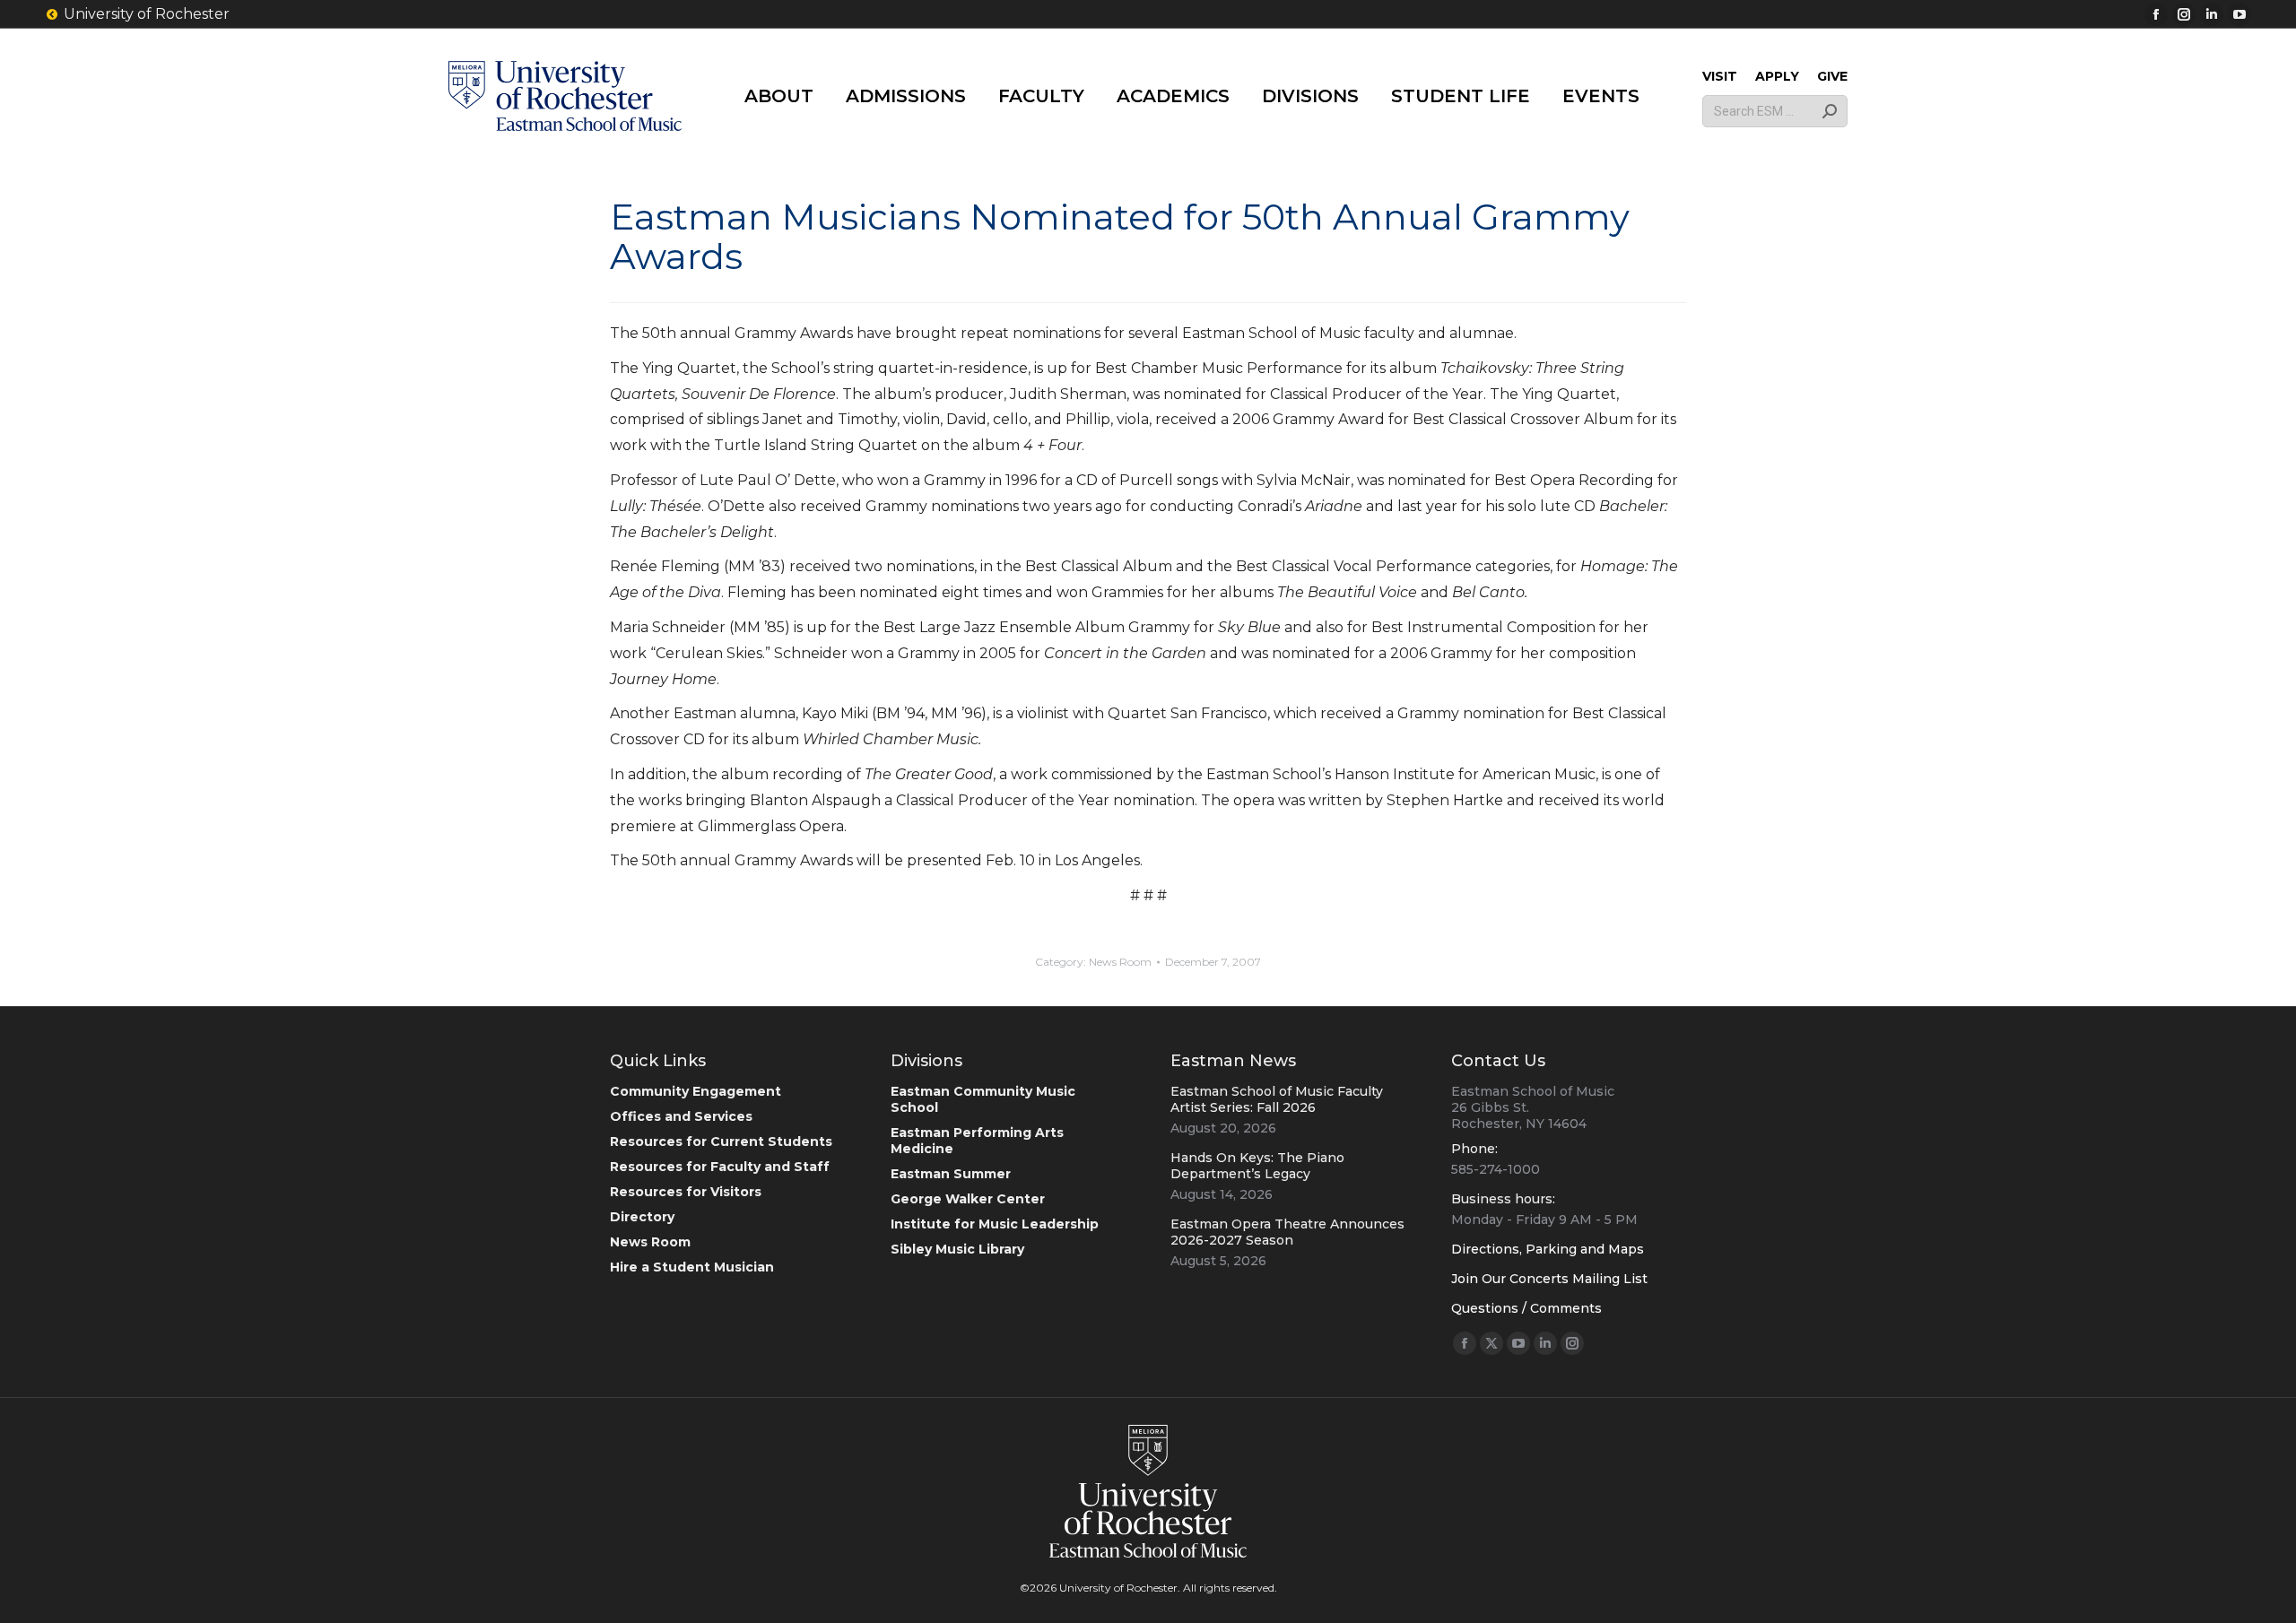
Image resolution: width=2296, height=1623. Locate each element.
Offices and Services (681, 1116)
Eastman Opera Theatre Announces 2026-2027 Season (1287, 1232)
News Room (1120, 962)
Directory (642, 1217)
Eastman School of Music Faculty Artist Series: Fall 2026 (1277, 1099)
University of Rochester (147, 14)
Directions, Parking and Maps (1548, 1249)
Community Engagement (696, 1091)
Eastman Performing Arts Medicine (977, 1141)
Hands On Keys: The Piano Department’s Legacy (1257, 1166)
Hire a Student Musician (692, 1267)
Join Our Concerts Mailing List (1549, 1279)
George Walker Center (968, 1199)
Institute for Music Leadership (995, 1224)
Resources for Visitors (686, 1192)
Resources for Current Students (721, 1141)
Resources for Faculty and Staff (720, 1167)
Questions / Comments (1526, 1308)
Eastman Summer (951, 1174)
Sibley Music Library (957, 1249)
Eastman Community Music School (983, 1099)
